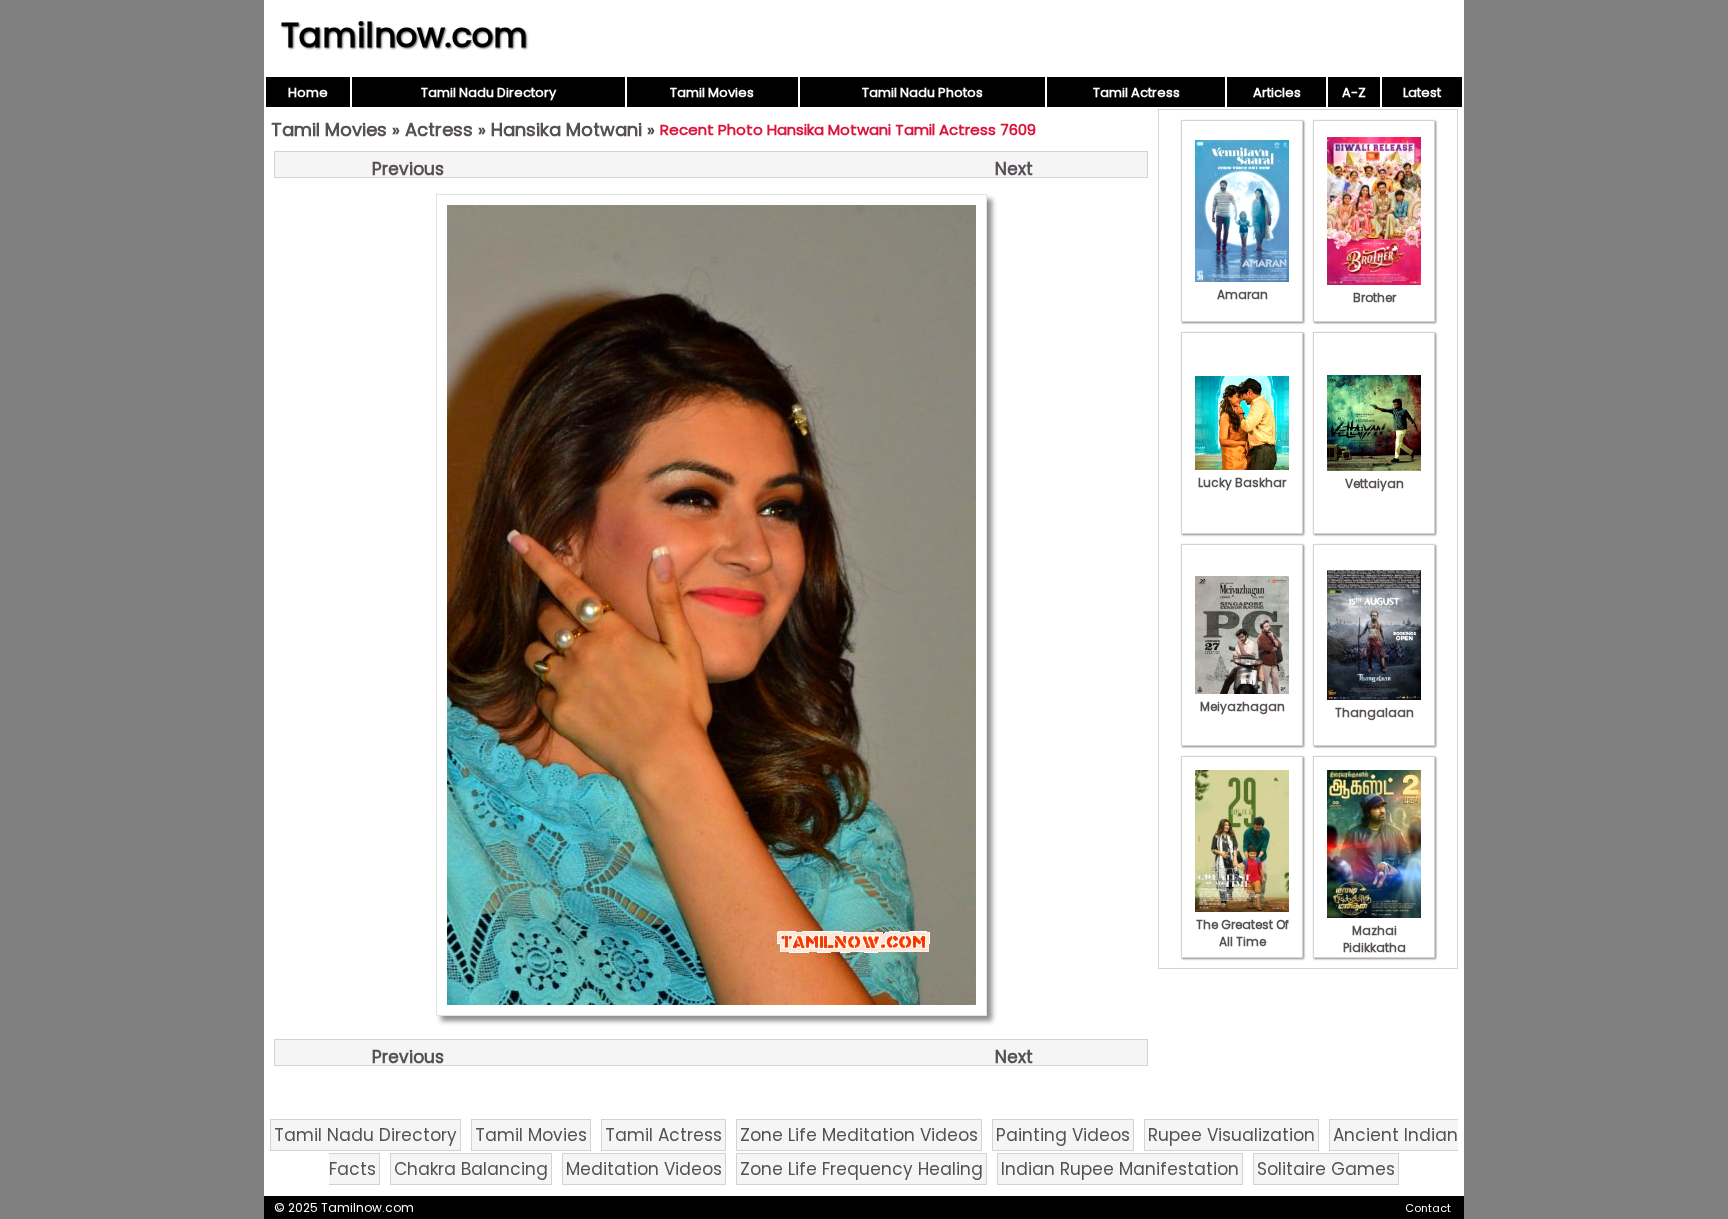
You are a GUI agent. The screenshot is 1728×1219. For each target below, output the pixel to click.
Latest (1422, 92)
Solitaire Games (1326, 1169)
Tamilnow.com (404, 35)
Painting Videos (1063, 1135)
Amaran (1242, 294)
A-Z (1354, 92)
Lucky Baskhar (1242, 482)
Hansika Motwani (566, 129)
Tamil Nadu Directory (488, 92)
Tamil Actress (1136, 92)
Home (308, 92)
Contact (1428, 1208)
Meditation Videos (644, 1169)
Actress (439, 129)
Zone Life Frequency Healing (861, 1169)
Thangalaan (1374, 712)
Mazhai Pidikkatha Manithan (1374, 947)
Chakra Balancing (471, 1169)
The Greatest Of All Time (1242, 933)
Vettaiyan (1374, 483)
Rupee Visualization (1231, 1135)
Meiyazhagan (1242, 706)
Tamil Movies (712, 92)
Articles (1277, 92)
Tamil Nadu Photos (922, 92)
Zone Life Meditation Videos (859, 1135)
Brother (1374, 297)
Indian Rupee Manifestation (1120, 1169)
